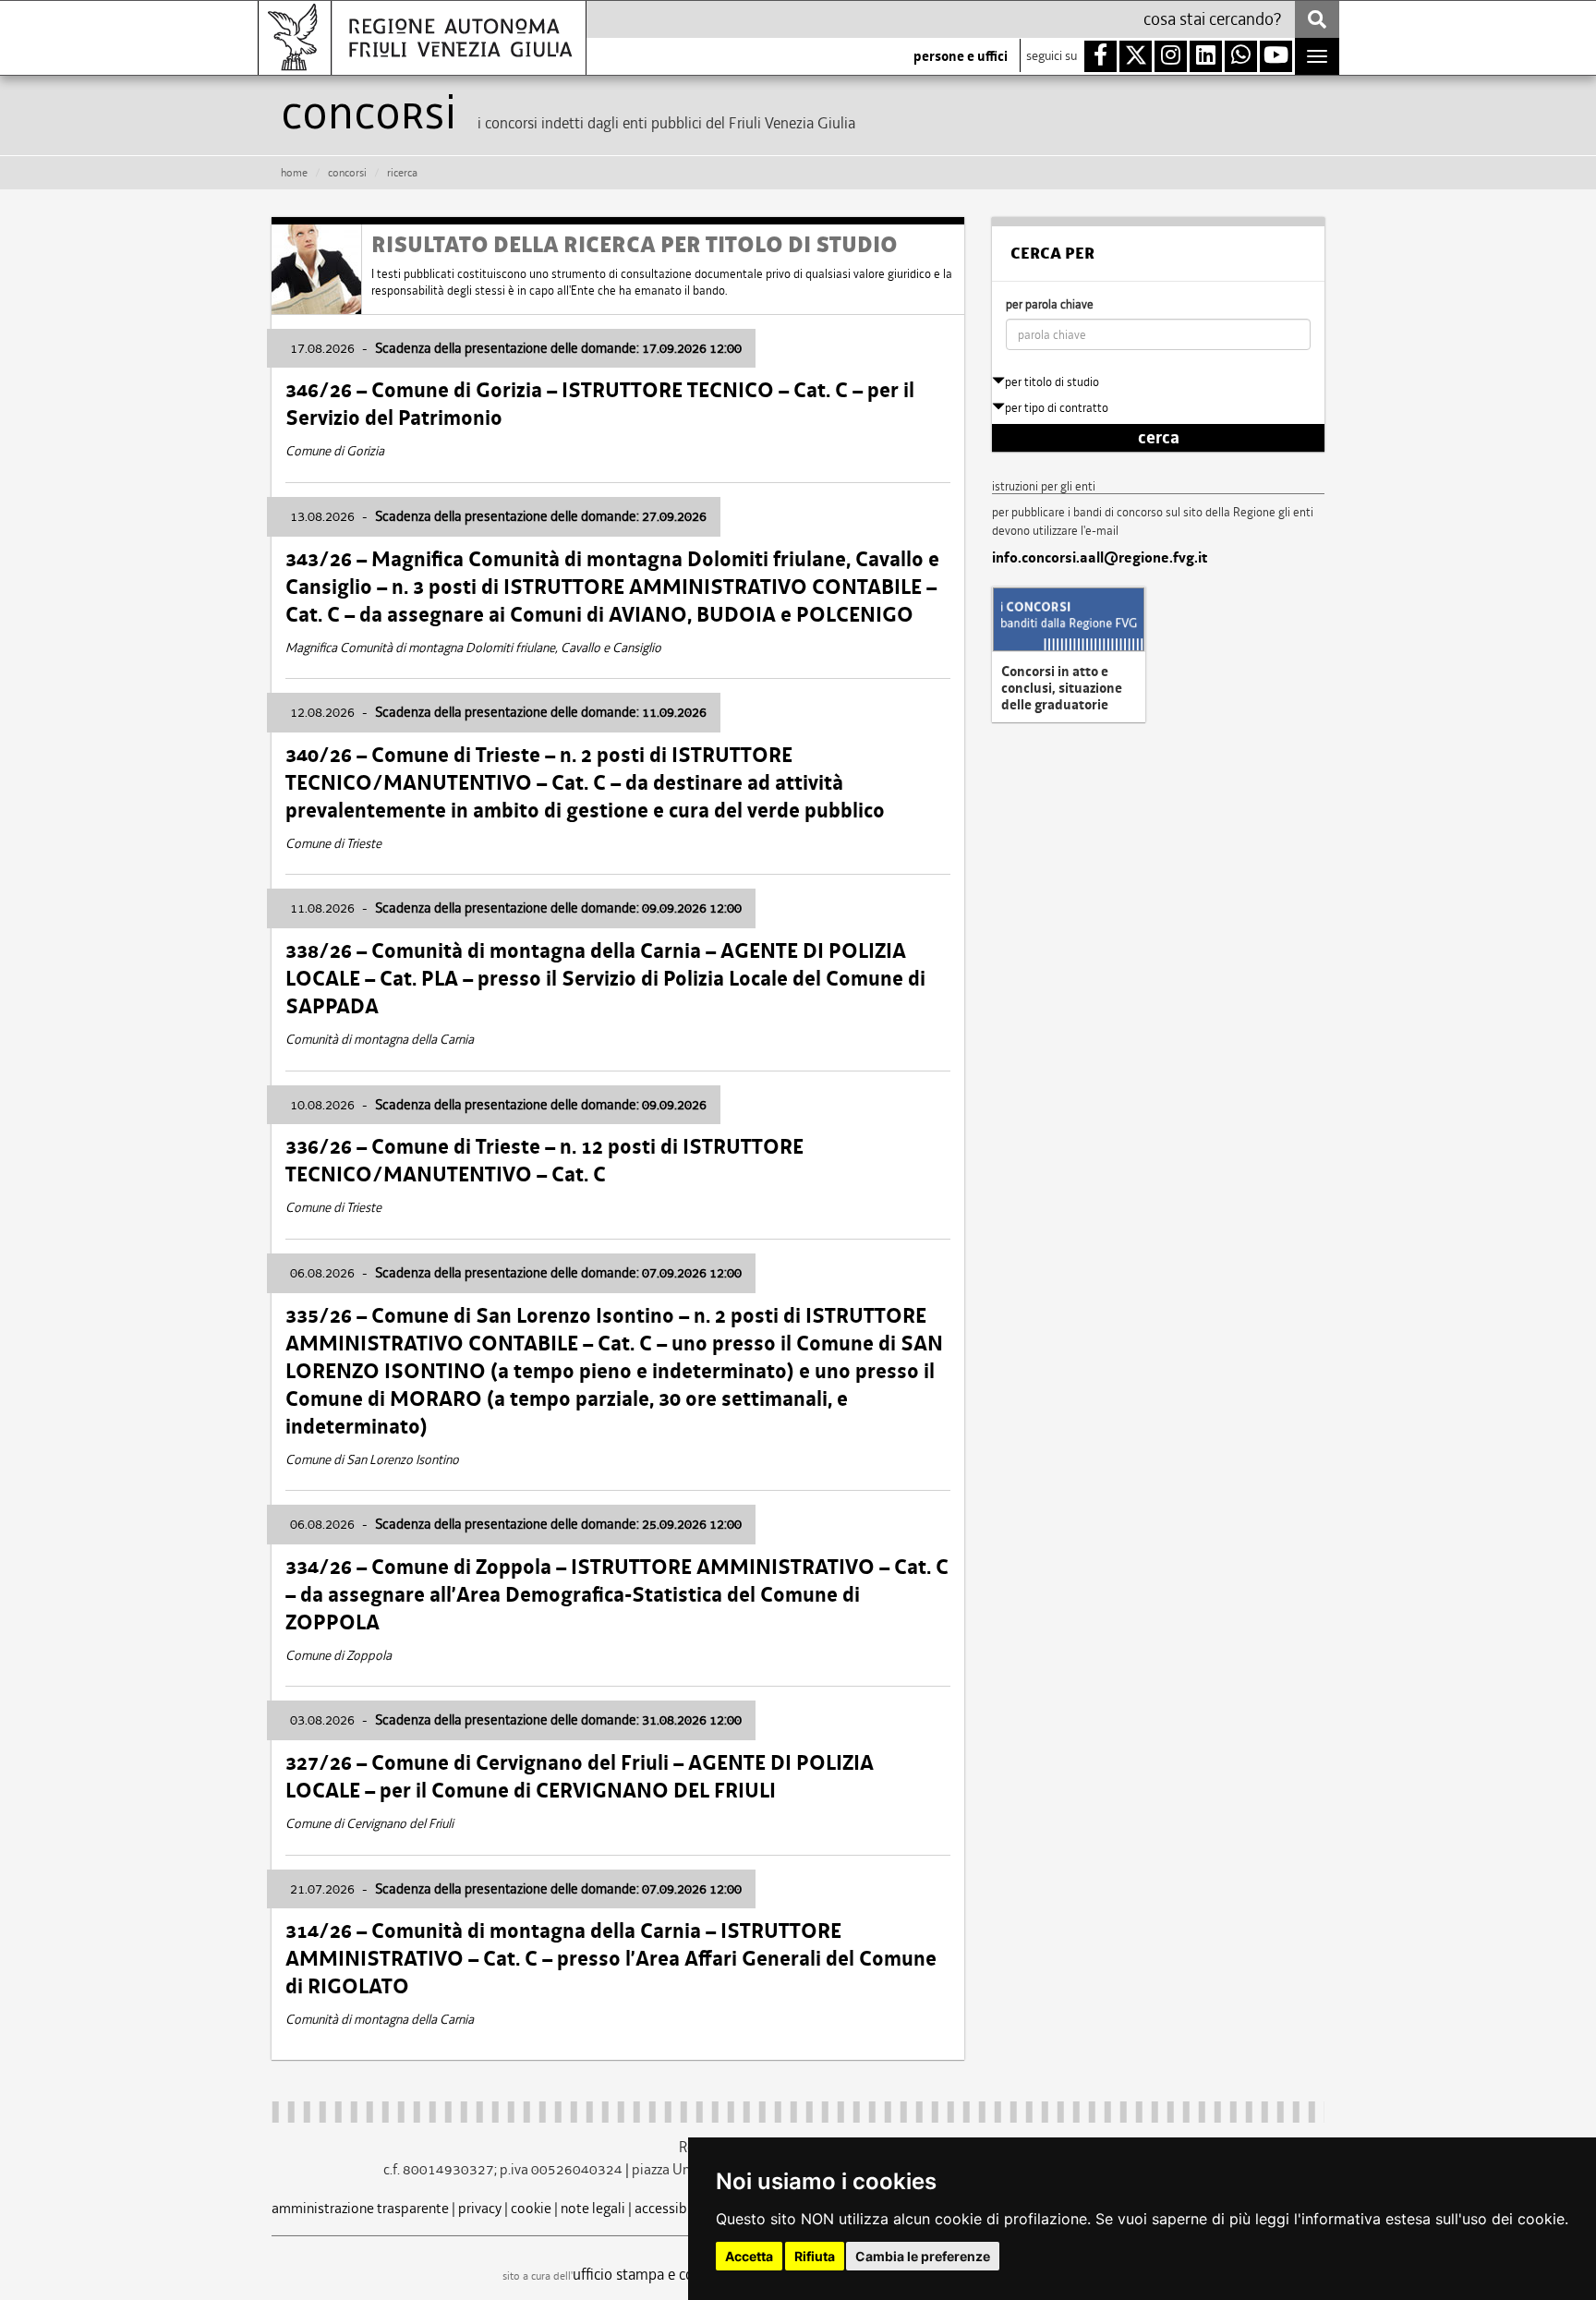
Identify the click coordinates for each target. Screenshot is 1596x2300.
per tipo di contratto (1057, 408)
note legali (593, 2208)
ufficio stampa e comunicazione (674, 2274)
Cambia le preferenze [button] (923, 2256)
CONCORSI (347, 173)
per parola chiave (1050, 304)
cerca (1159, 438)
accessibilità (673, 2208)
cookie (531, 2208)
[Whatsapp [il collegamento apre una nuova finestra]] (1241, 56)
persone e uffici (961, 56)
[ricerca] (1317, 19)
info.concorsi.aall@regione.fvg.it (1100, 558)
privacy (480, 2208)
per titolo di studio (1052, 382)
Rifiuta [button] (815, 2256)
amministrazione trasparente (360, 2208)
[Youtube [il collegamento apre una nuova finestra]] (1276, 56)
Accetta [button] (749, 2256)
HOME (294, 173)
